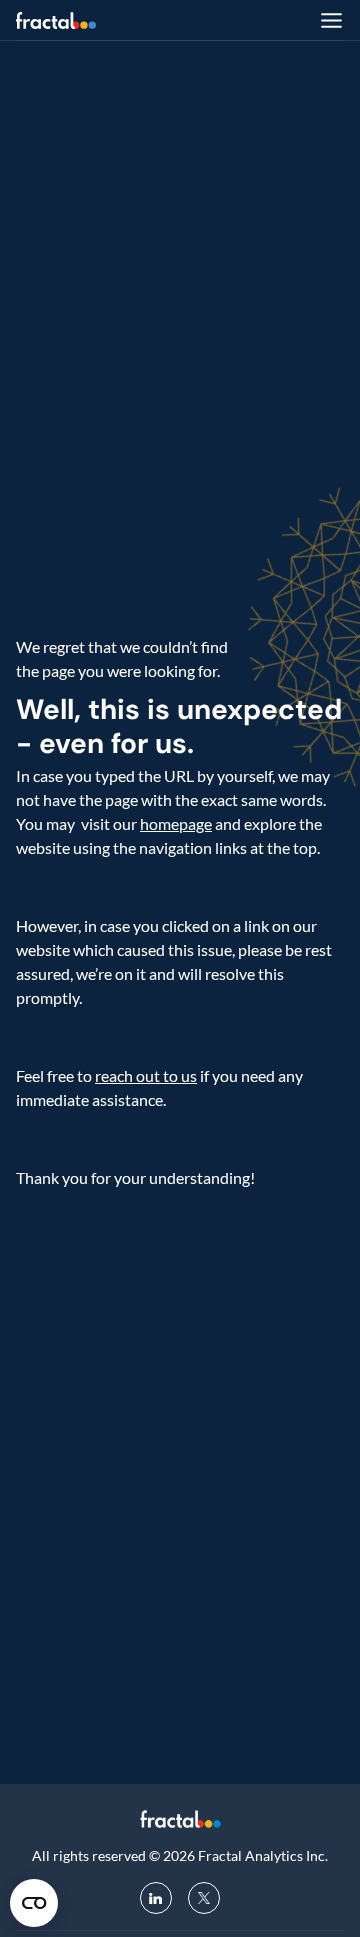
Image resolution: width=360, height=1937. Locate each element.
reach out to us (146, 1075)
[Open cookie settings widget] (34, 1903)
